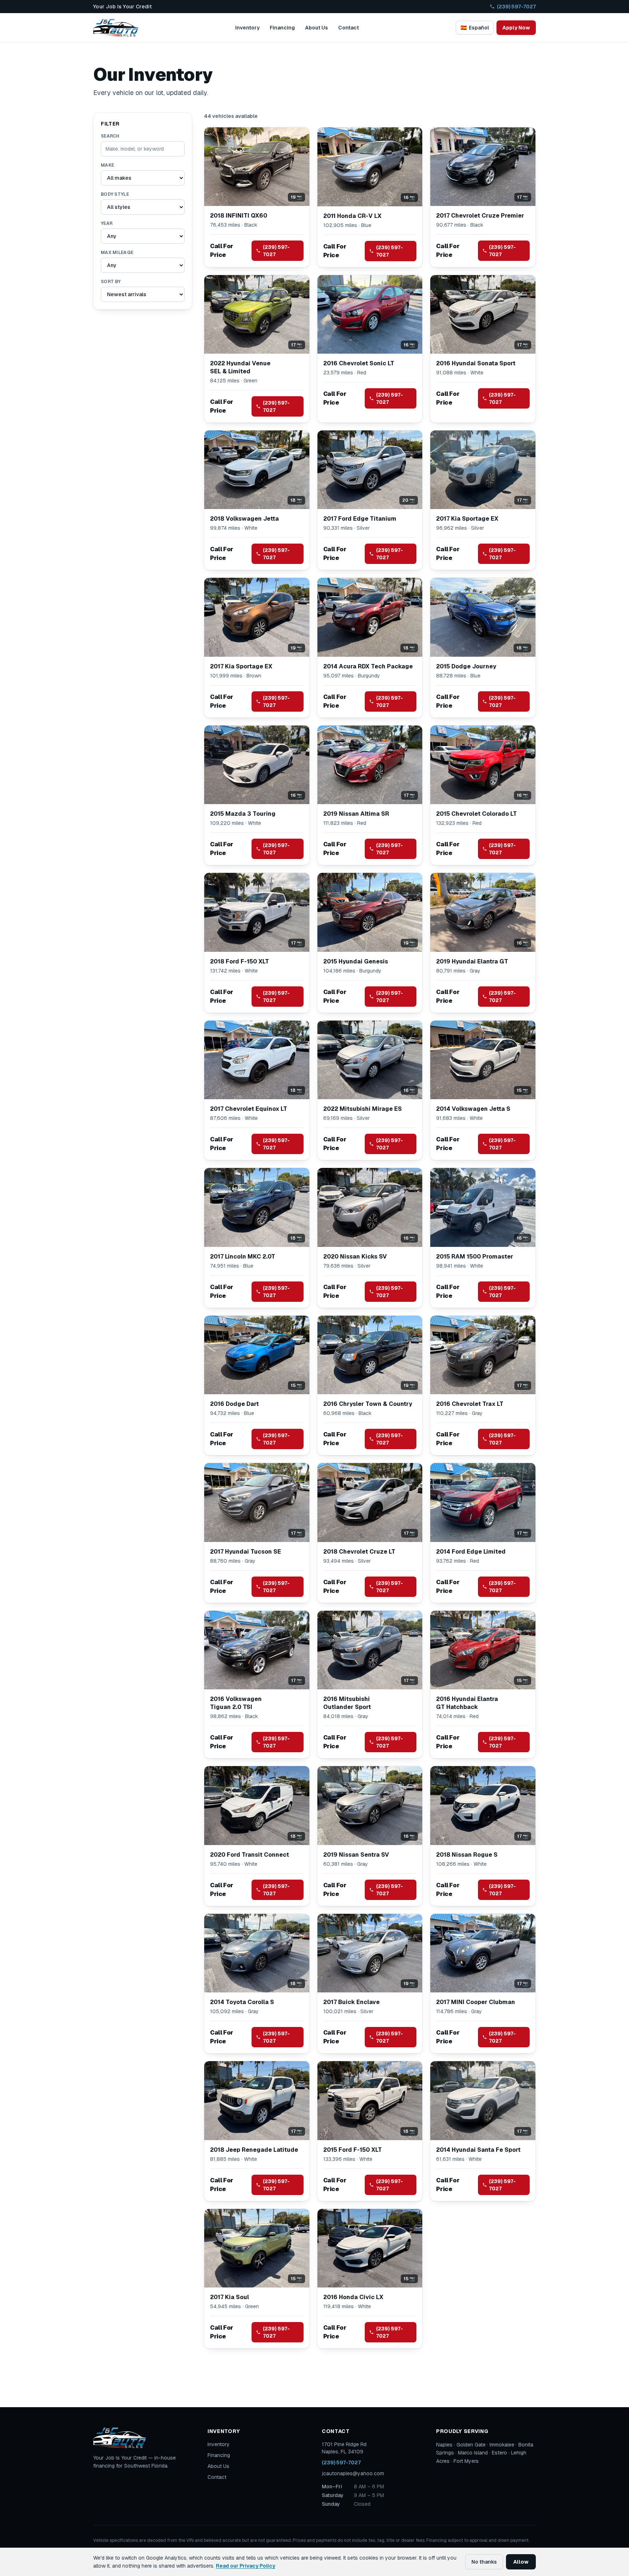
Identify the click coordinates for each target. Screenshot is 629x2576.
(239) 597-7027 (516, 7)
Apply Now (516, 28)
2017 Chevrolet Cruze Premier (480, 216)
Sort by (111, 282)
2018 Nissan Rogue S (467, 1855)
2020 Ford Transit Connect (250, 1855)
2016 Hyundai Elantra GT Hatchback (467, 1703)
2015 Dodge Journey (466, 666)
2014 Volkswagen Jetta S (473, 1109)
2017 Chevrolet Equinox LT (249, 1109)
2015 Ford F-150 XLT (353, 2150)
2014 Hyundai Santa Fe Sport (478, 2150)
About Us (317, 28)
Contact (349, 28)
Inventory (247, 28)
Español (475, 28)
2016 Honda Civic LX (353, 2297)
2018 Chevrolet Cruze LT (359, 1552)
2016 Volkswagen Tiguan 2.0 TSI (236, 1703)
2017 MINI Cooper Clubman (476, 2002)
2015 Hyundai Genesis (356, 961)
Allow (521, 2562)
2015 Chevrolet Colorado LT (476, 814)
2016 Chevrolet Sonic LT (359, 363)
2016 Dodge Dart (234, 1404)
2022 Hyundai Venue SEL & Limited (240, 367)
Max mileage (117, 253)
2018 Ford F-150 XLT (240, 961)
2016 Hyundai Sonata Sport (476, 363)
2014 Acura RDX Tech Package (368, 666)
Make (107, 165)
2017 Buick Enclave (351, 2002)
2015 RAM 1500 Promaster (475, 1257)
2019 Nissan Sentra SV (356, 1855)
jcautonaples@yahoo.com (353, 2473)
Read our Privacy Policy (246, 2566)
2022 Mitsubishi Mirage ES (363, 1109)
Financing (282, 28)
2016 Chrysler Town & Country (368, 1404)
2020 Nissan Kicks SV (355, 1257)
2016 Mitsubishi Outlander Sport (347, 1703)
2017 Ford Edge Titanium (360, 519)
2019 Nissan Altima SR (356, 814)
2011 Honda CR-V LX (352, 216)
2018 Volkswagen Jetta (244, 519)
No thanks (484, 2562)
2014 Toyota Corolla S (242, 2002)
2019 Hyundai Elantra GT (472, 961)
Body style (115, 194)
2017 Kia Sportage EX (467, 519)
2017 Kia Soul (230, 2297)
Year (107, 223)
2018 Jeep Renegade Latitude (254, 2150)
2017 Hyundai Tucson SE (246, 1552)
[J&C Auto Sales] (116, 28)
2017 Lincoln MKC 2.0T (243, 1257)
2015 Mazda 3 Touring (243, 814)
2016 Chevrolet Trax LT (470, 1404)
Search (110, 136)
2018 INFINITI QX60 (239, 216)
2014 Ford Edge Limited (471, 1552)
